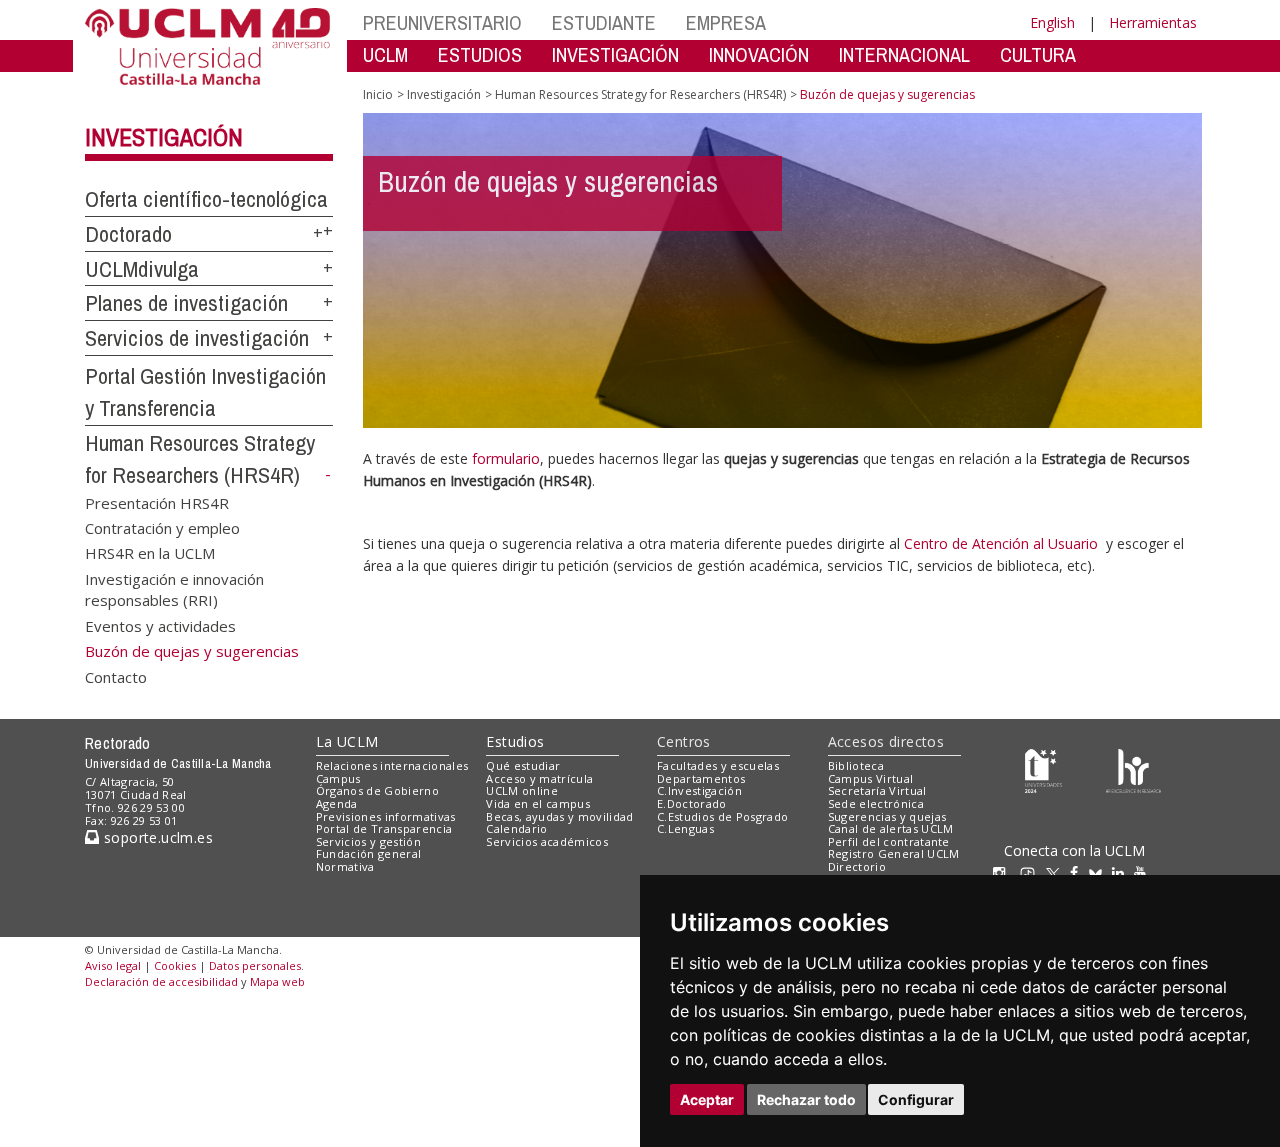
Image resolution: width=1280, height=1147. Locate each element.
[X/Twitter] (1058, 872)
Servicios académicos (547, 841)
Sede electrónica (876, 803)
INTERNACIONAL (904, 54)
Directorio (857, 866)
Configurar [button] (916, 1099)
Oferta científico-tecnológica (206, 199)
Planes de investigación (186, 303)
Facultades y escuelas (718, 765)
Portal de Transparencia (384, 828)
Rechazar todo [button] (806, 1099)
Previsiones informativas (386, 816)
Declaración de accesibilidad (161, 981)
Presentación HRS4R (157, 502)
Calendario (516, 828)
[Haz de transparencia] (1043, 769)
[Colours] (1133, 769)
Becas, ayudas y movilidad (559, 816)
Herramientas (1153, 22)
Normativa (345, 866)
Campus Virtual (871, 778)
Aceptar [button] (707, 1099)
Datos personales (255, 965)
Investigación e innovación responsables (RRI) (174, 588)
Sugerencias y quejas (887, 816)
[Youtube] (1145, 872)
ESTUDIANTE (604, 22)
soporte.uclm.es (156, 837)
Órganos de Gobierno (377, 790)
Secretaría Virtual (877, 790)
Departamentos (701, 778)
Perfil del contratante (889, 841)
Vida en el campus (538, 803)
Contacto (116, 676)
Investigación (164, 137)
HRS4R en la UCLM (150, 553)
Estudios (515, 741)
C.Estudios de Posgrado (722, 816)
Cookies (175, 965)
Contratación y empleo (162, 528)
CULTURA (1038, 54)
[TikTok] (1032, 872)
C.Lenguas (685, 828)
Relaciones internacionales (392, 765)
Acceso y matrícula (539, 778)
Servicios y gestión (368, 841)
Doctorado (128, 234)
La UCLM (347, 741)
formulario (506, 458)
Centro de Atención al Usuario (1001, 543)
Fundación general (369, 853)
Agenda (337, 803)
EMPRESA (726, 22)
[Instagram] (1004, 872)
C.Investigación (699, 790)
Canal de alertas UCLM (891, 828)
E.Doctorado (692, 803)
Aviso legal (113, 965)
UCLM (385, 54)
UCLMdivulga (142, 269)
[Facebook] (1079, 872)
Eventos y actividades (160, 625)
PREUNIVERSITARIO (442, 22)
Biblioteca (856, 765)
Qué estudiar (523, 765)
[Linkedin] (1118, 872)
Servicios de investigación (197, 338)
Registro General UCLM (894, 853)
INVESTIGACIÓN (615, 54)
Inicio (378, 94)
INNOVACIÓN (759, 54)
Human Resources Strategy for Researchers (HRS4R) (640, 94)
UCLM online (522, 790)
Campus (338, 778)
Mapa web (277, 981)
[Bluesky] (1100, 872)
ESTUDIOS (480, 54)
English (1052, 22)
